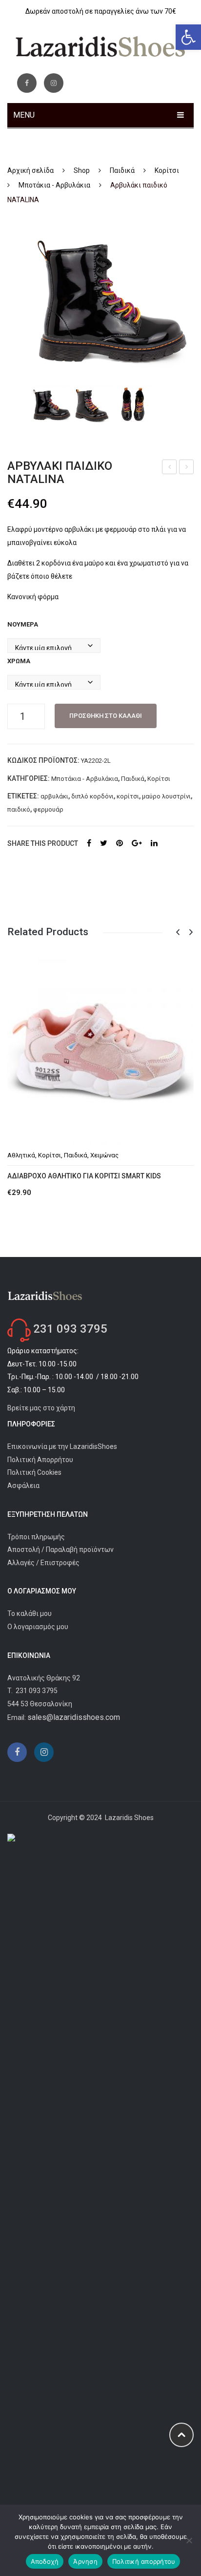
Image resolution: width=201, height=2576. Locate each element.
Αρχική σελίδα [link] (30, 170)
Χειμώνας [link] (104, 1155)
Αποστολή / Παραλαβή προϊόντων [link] (60, 1550)
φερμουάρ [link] (48, 809)
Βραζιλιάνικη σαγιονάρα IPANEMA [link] (170, 468)
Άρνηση (85, 2561)
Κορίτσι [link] (167, 170)
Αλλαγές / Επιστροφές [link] (43, 1563)
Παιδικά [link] (122, 170)
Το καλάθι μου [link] (30, 1613)
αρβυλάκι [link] (54, 796)
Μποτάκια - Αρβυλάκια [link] (54, 185)
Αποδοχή (45, 2561)
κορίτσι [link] (128, 796)
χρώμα (19, 661)
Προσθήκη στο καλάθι (106, 716)
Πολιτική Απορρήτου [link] (40, 1460)
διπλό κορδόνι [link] (92, 796)
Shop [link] (82, 170)
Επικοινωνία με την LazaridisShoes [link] (62, 1446)
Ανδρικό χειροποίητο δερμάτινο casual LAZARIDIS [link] (187, 468)
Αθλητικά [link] (21, 1155)
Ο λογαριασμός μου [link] (38, 1627)
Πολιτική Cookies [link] (34, 1472)
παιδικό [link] (19, 809)
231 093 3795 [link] (70, 1329)
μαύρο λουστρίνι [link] (166, 796)
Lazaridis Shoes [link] (129, 1818)
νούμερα (23, 624)
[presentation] (178, 932)
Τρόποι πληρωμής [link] (36, 1537)
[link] (188, 37)
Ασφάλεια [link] (23, 1486)
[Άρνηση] (189, 2540)
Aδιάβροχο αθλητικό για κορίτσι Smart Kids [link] (84, 1176)
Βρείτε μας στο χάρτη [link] (41, 1408)
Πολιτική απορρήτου (144, 2561)
